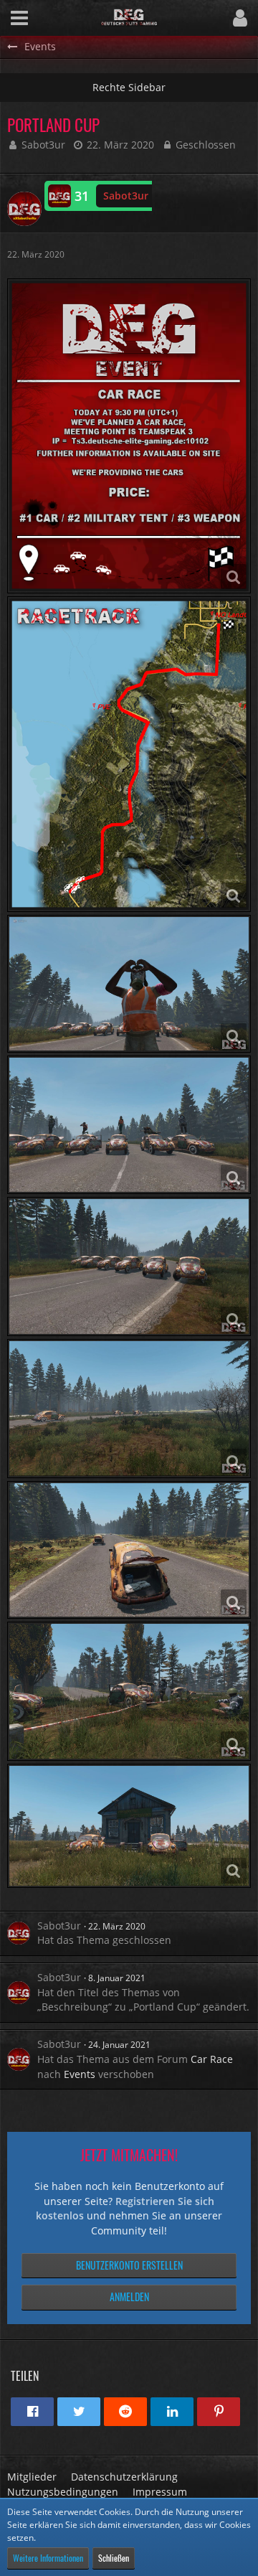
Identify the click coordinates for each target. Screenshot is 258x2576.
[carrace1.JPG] (129, 984)
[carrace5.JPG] (129, 1691)
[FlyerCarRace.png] (129, 436)
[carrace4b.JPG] (129, 1550)
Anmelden (129, 2297)
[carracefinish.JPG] (129, 1826)
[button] (19, 18)
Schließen (114, 2558)
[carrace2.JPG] (129, 1124)
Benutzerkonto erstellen (129, 2265)
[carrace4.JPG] (129, 1409)
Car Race (212, 2059)
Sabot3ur (43, 145)
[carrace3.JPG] (129, 1266)
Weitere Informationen (48, 2558)
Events (80, 2074)
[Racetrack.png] (129, 754)
